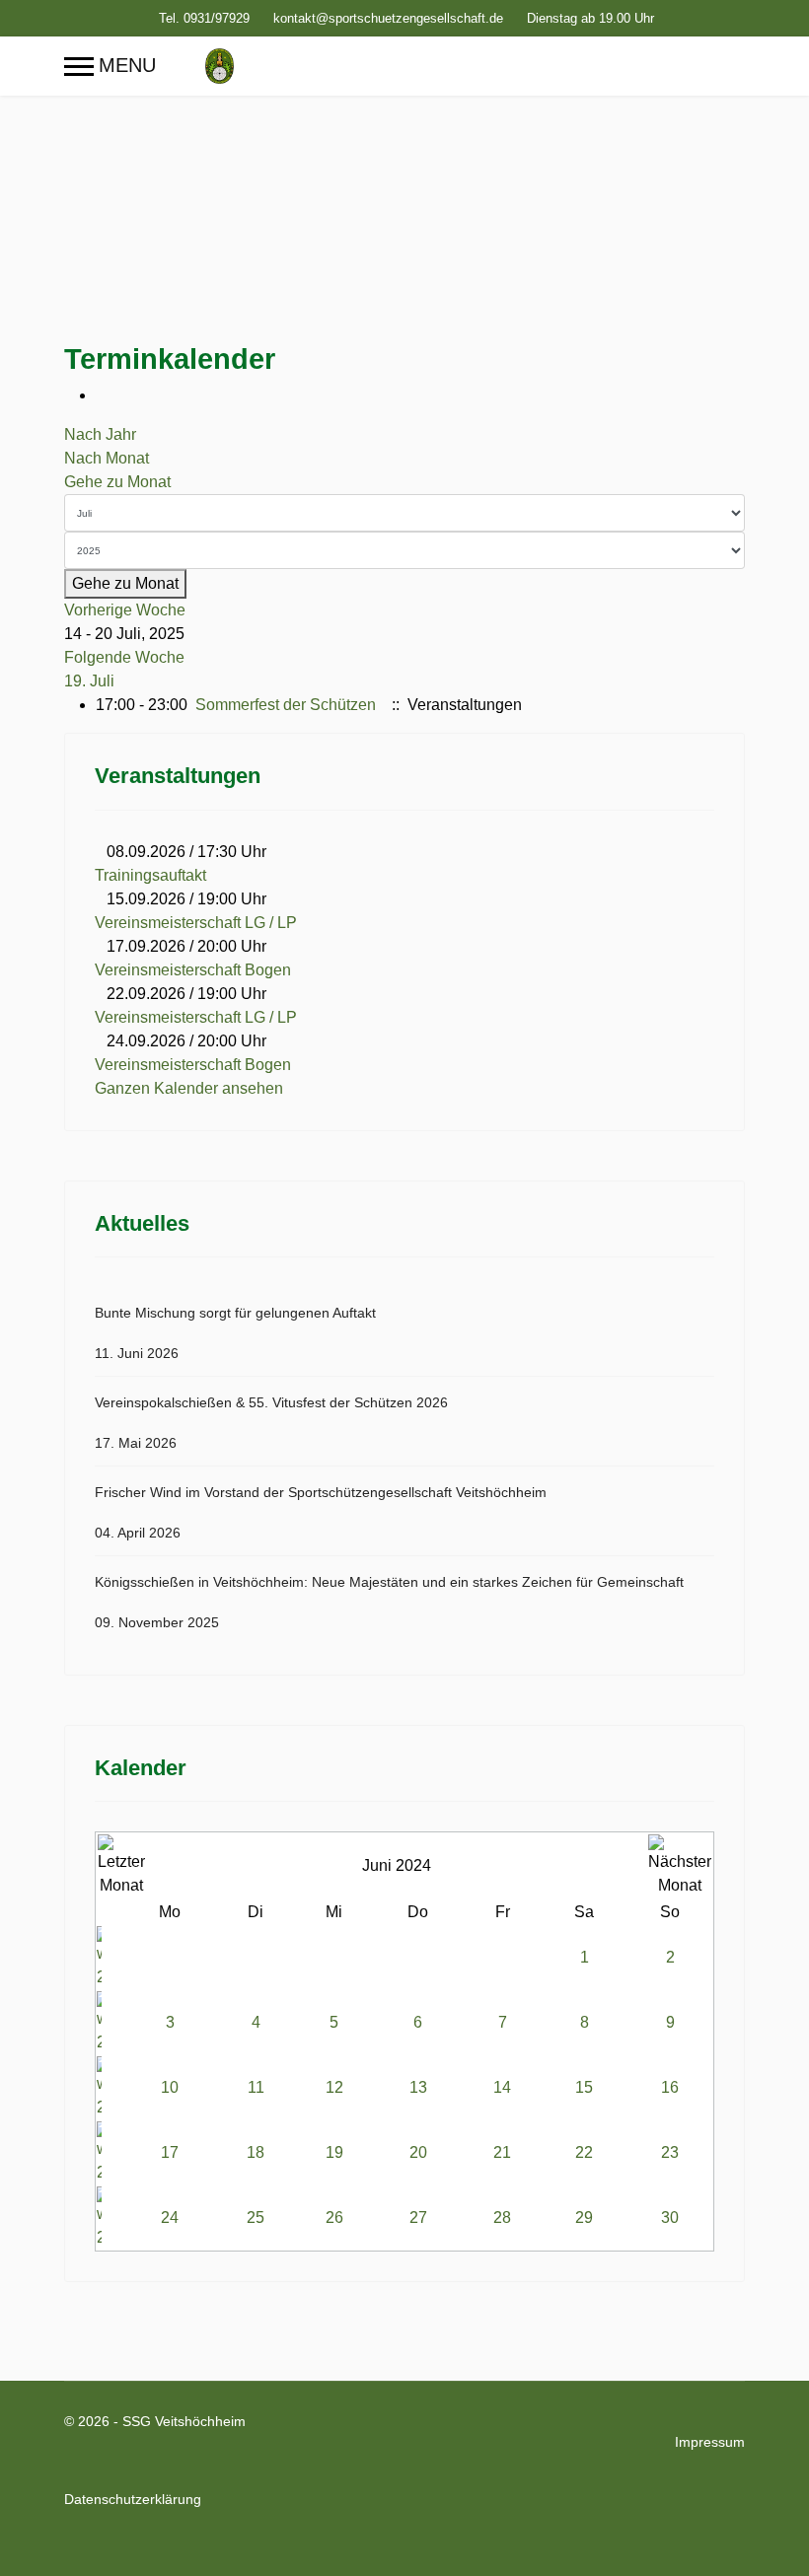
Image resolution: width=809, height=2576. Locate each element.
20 (418, 2152)
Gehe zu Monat (117, 482)
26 (334, 2218)
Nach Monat (107, 458)
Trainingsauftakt (150, 875)
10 (170, 2087)
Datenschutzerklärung (133, 2499)
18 (256, 2152)
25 (256, 2218)
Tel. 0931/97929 (204, 19)
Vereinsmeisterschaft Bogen (193, 970)
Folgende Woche (124, 657)
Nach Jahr (100, 434)
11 (256, 2087)
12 (334, 2087)
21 (502, 2152)
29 (584, 2218)
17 (170, 2152)
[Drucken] (102, 395)
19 (334, 2152)
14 (502, 2087)
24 (170, 2218)
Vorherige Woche (125, 610)
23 (670, 2152)
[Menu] (110, 66)
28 (502, 2218)
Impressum (710, 2442)
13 (418, 2087)
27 (418, 2218)
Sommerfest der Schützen (286, 705)
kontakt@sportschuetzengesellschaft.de (388, 19)
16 (670, 2087)
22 (584, 2152)
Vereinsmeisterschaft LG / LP (196, 923)
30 (670, 2218)
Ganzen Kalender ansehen (189, 1088)
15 (584, 2087)
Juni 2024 (397, 1865)
